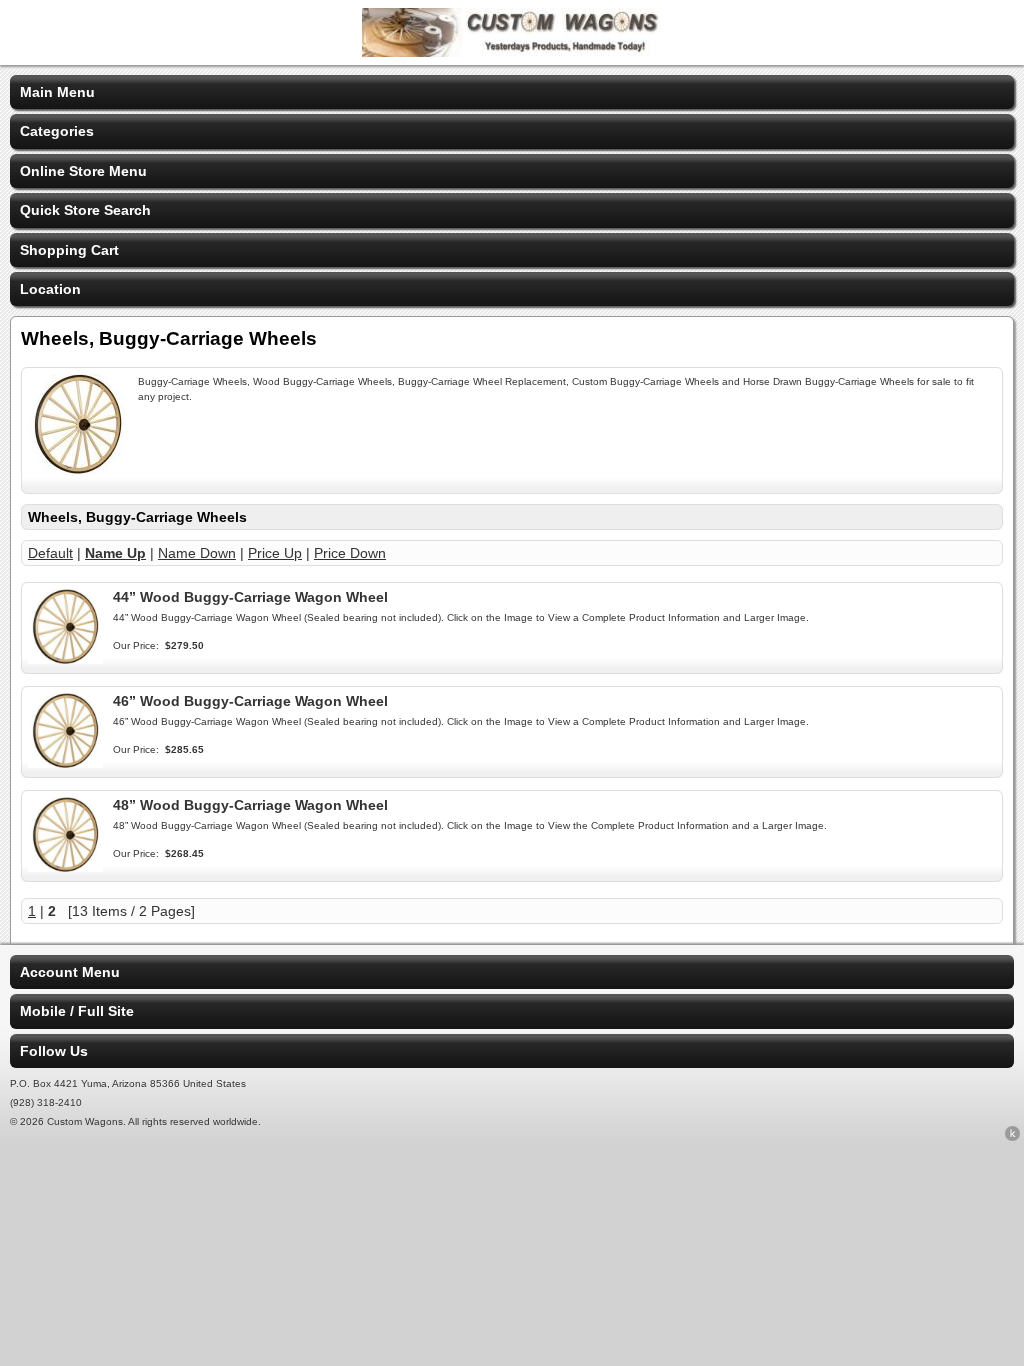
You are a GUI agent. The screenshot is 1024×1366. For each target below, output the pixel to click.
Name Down (197, 553)
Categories (57, 131)
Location (50, 289)
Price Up (275, 553)
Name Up (115, 553)
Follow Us (54, 1051)
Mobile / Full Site (77, 1011)
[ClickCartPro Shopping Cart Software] (1012, 1137)
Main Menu (57, 92)
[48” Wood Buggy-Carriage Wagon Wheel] (65, 867)
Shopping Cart (69, 250)
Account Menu (70, 972)
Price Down (350, 553)
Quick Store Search (85, 210)
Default (50, 553)
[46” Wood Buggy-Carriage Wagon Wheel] (65, 763)
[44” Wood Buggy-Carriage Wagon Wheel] (65, 659)
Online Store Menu (83, 171)
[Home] (512, 52)
